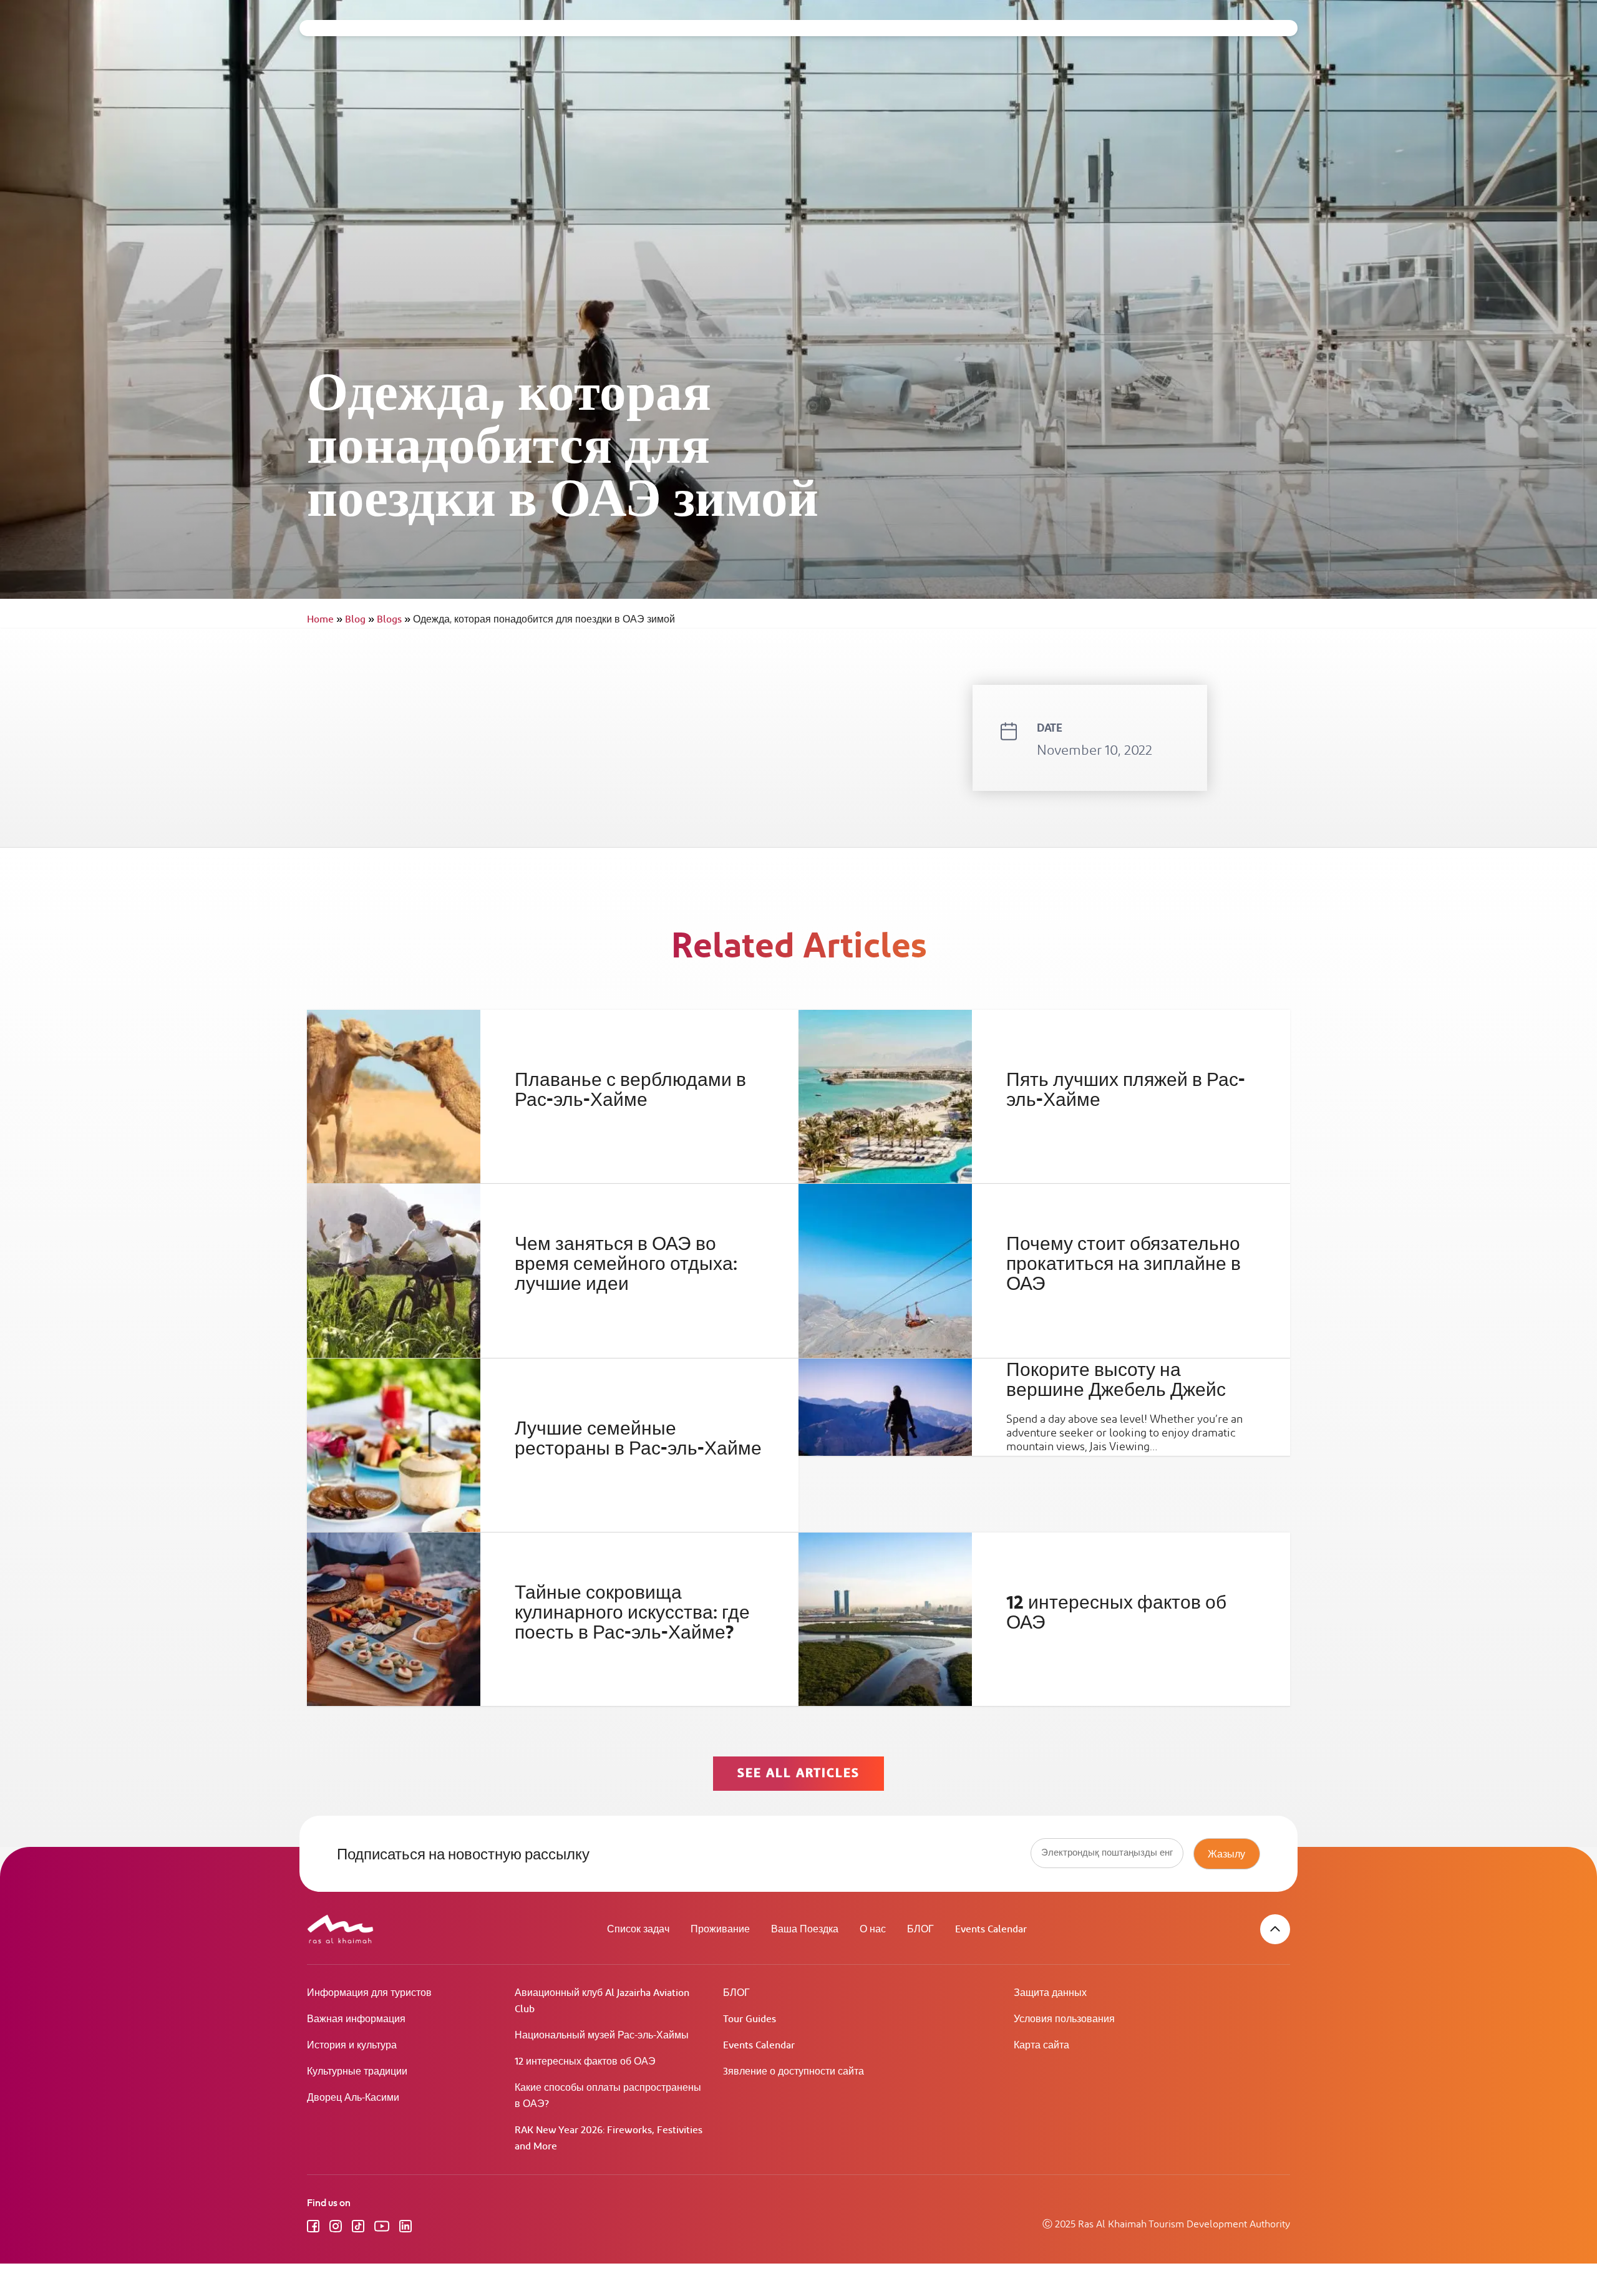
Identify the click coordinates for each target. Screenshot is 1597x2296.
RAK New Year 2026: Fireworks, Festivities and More (609, 2139)
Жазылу (1226, 1854)
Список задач (638, 1930)
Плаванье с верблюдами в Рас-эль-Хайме (630, 1090)
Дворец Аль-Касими (353, 2098)
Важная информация (356, 2019)
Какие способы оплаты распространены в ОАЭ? (608, 2096)
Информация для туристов (369, 1993)
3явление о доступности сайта (794, 2072)
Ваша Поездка (805, 1930)
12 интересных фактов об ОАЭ (1116, 1613)
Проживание (720, 1930)
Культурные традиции (357, 2072)
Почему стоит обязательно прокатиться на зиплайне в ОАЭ (1124, 1264)
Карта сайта (1041, 2046)
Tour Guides (750, 2019)
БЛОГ (920, 1930)
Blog (360, 620)
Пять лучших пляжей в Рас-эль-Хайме (1126, 1090)
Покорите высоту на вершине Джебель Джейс (1116, 1380)
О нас (873, 1930)
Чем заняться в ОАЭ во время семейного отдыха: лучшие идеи (626, 1264)
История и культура (352, 2046)
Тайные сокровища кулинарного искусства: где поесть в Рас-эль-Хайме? (632, 1613)
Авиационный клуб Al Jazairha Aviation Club (602, 2001)
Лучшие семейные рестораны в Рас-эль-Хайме (638, 1438)
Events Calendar (991, 1930)
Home (325, 620)
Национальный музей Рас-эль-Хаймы (602, 2036)
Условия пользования (1064, 2019)
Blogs (394, 620)
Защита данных (1050, 1993)
